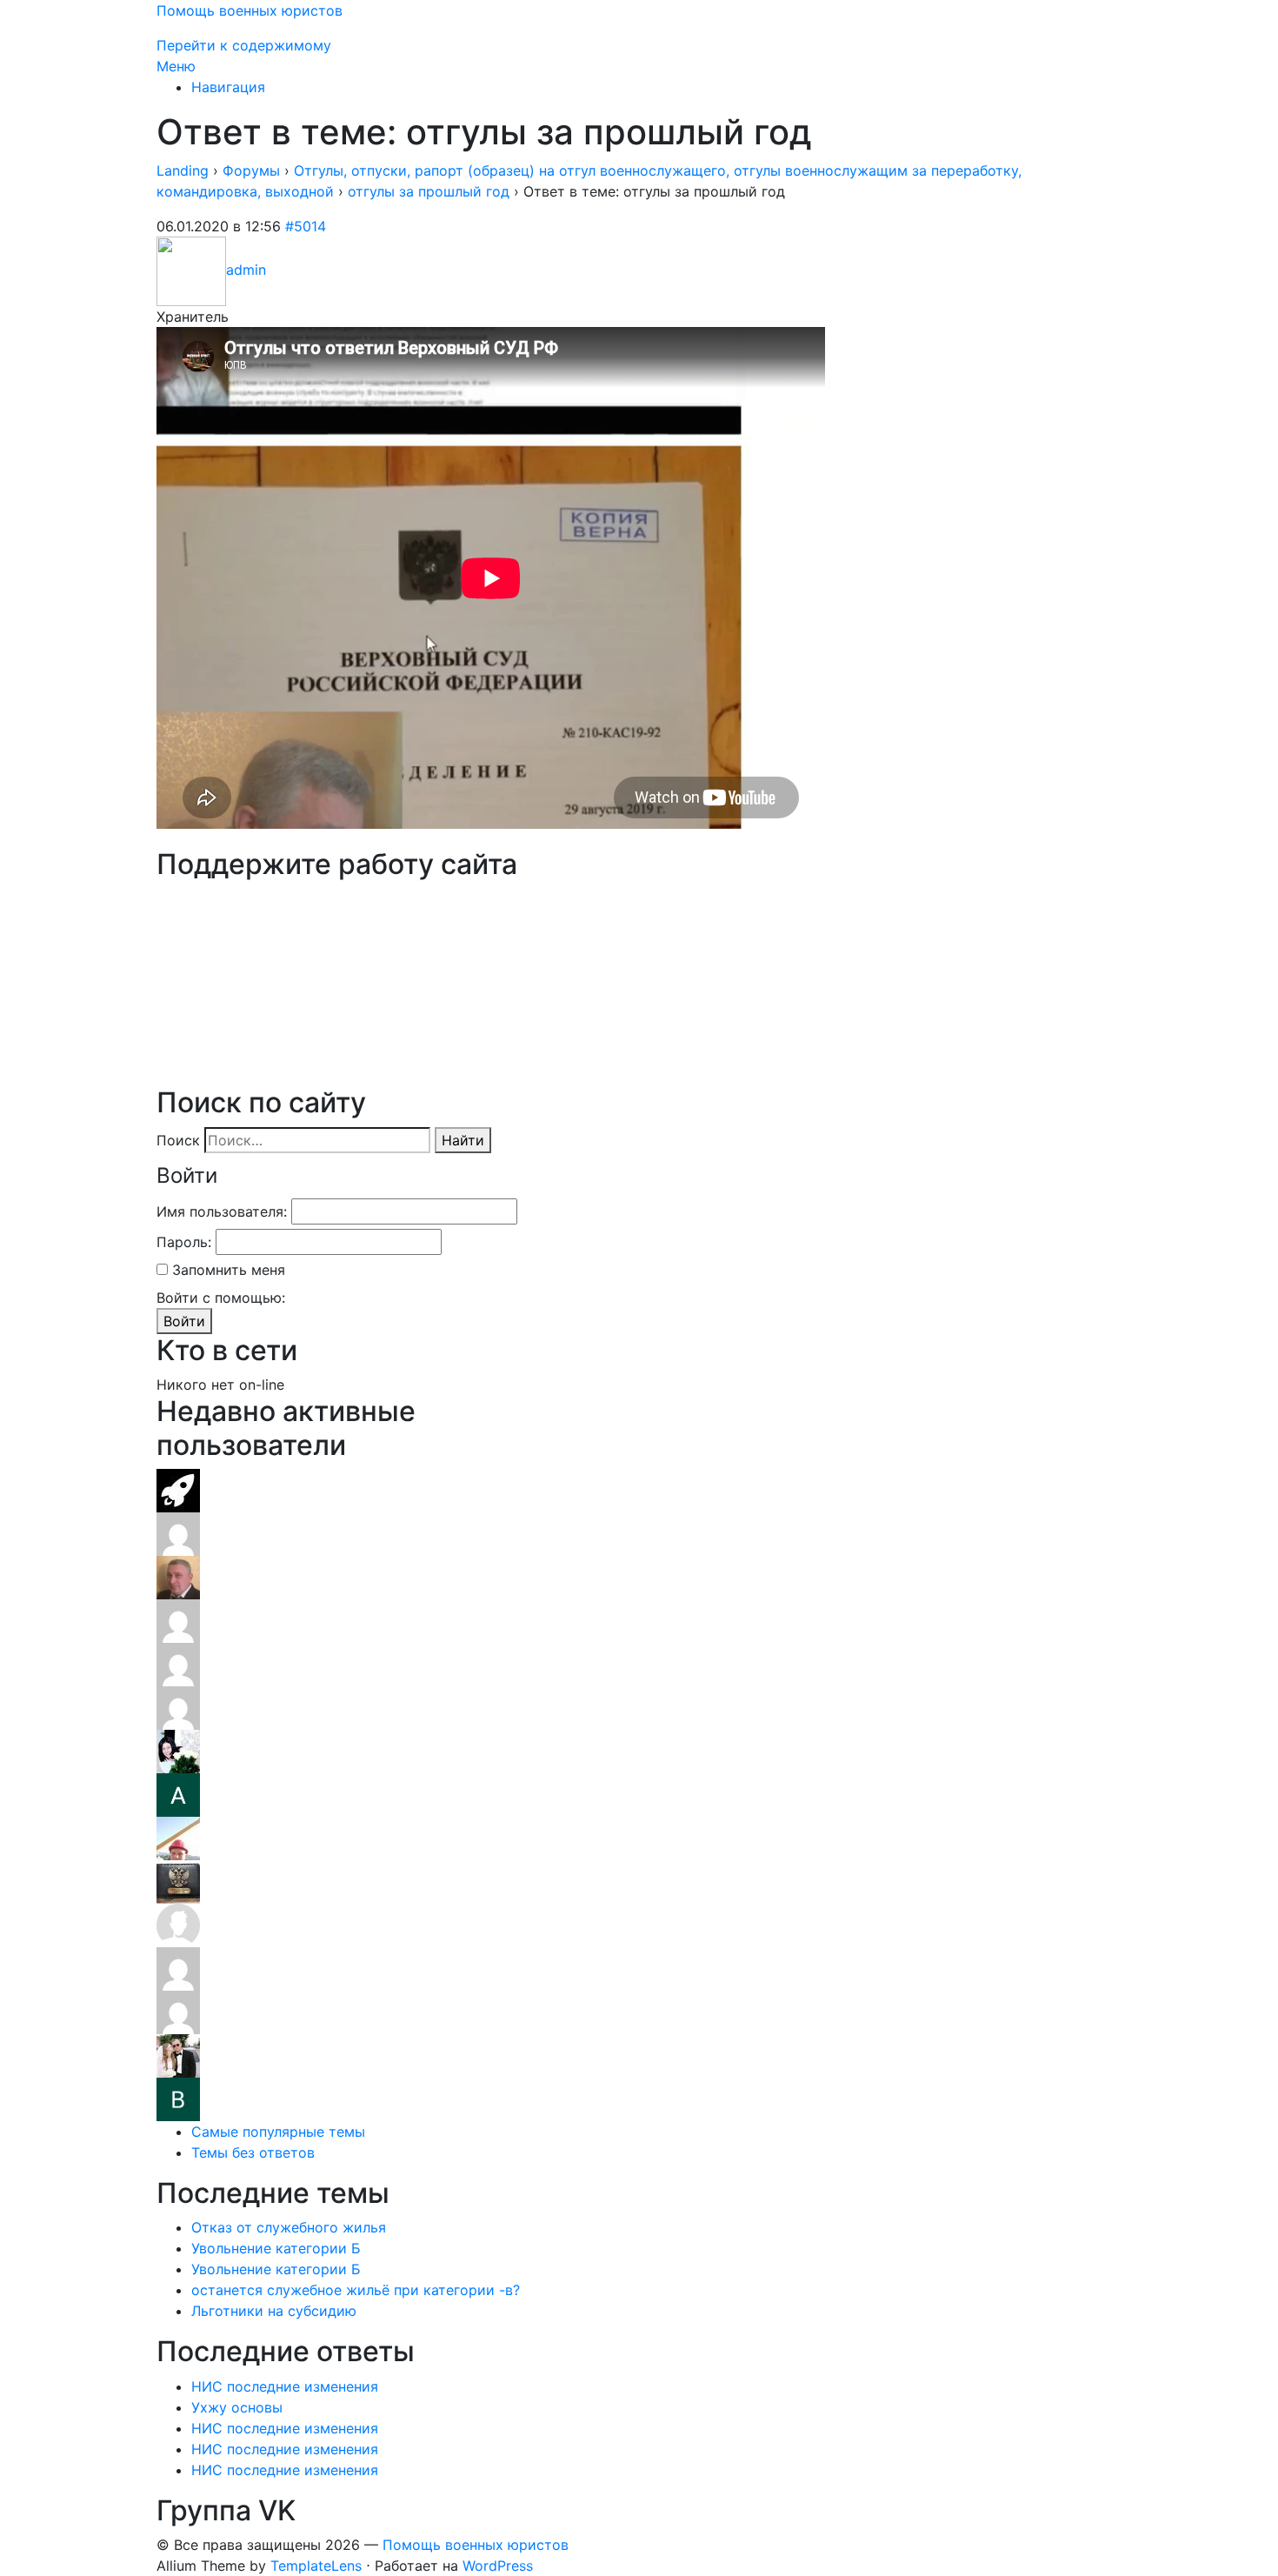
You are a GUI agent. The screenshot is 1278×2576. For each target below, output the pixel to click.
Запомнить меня (229, 1270)
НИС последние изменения (285, 2386)
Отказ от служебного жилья (289, 2227)
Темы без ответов (253, 2152)
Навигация (228, 87)
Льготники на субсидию (274, 2311)
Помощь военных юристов (250, 10)
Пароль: (184, 1242)
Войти (184, 1321)
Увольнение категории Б (276, 2248)
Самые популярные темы (278, 2132)
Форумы (251, 170)
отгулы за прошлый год (429, 191)
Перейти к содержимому (244, 45)
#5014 (306, 226)
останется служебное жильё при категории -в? (356, 2290)
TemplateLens (316, 2566)
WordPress (498, 2566)
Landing (183, 170)
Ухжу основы (237, 2407)
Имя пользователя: (222, 1211)
